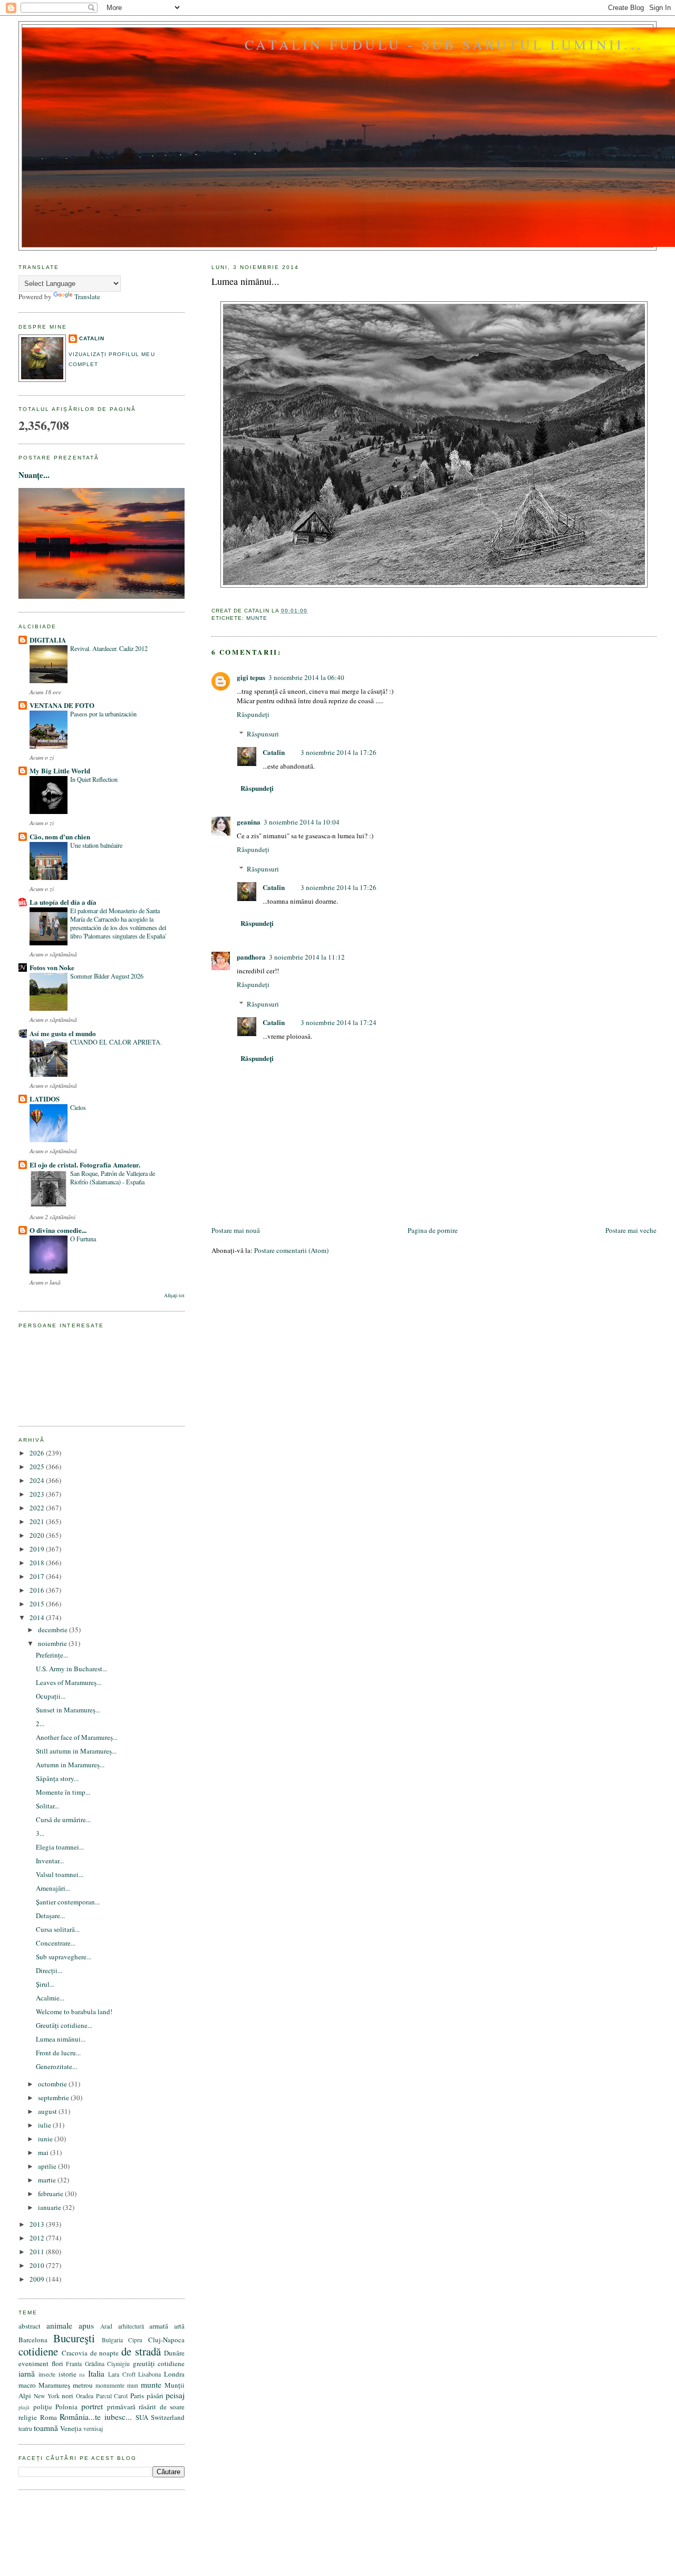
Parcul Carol (112, 2396)
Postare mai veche (631, 1230)
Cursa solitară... (58, 1929)
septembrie (54, 2098)
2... (40, 1723)
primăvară (121, 2407)
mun (133, 2385)
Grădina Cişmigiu (108, 2364)
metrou (83, 2385)
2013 (38, 2224)
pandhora (251, 957)
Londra (174, 2374)
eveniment (33, 2363)
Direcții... (49, 1970)
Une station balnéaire (96, 845)
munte (257, 618)
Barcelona (33, 2340)
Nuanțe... (34, 475)
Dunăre (174, 2353)
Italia (96, 2373)
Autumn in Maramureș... (70, 1765)
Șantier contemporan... (68, 1902)
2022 (38, 1508)
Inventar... (50, 1861)
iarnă (27, 2373)
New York (47, 2396)
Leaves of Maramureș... (69, 1682)
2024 (38, 1480)
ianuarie (50, 2207)
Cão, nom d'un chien (60, 836)
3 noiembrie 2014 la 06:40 (306, 677)
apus (86, 2325)
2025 (38, 1467)
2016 (38, 1590)
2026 (38, 1453)
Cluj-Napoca (166, 2340)
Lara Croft (122, 2374)
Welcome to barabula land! (74, 2012)
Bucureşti (74, 2338)
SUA (142, 2417)
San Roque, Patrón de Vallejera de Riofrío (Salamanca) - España (113, 1177)
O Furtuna (83, 1239)
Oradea (85, 2396)
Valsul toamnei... (60, 1874)
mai (44, 2152)
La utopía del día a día (63, 902)
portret (92, 2406)
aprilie (48, 2166)
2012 (38, 2238)
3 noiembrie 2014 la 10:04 (302, 822)
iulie (45, 2125)
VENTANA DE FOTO (62, 705)
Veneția (71, 2428)
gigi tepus (251, 677)
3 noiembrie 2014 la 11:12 (307, 957)
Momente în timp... (63, 1792)
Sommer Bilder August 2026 (107, 976)
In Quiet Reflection (94, 779)
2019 (38, 1549)
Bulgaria (112, 2340)
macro (27, 2385)
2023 (38, 1494)
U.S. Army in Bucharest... (71, 1669)
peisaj (175, 2395)
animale (59, 2325)
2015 (38, 1604)
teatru (25, 2429)
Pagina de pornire (433, 1230)
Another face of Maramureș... (77, 1737)
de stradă (141, 2351)
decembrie (54, 1630)
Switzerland (168, 2417)
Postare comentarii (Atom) (291, 1250)
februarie (51, 2194)
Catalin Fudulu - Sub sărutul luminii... (444, 44)
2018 (38, 1563)
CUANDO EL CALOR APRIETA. (116, 1042)
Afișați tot (174, 1295)
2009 (38, 2279)
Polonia (66, 2407)
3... (40, 1833)
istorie (67, 2374)
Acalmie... (50, 1998)
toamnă (46, 2428)
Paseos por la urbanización (103, 714)
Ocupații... (51, 1696)
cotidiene (38, 2351)
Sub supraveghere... (64, 1957)
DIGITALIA (48, 640)
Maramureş (54, 2385)
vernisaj (93, 2429)
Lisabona (150, 2374)
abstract (30, 2326)
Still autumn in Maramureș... (76, 1751)
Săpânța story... (57, 1778)
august (48, 2111)
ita (82, 2374)
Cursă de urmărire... (63, 1820)
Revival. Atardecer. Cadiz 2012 (109, 648)
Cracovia (75, 2353)
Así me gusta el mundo (63, 1033)
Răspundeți (253, 714)
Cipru (135, 2340)
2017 (38, 1576)
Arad (106, 2326)
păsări (155, 2396)
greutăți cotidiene (159, 2363)
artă (179, 2326)
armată (159, 2326)
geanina (249, 822)
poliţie (43, 2407)
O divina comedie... (58, 1230)
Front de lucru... (58, 2053)
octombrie (53, 2084)
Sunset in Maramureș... (68, 1710)
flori (57, 2363)
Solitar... (47, 1806)
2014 (38, 1617)
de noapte (105, 2353)
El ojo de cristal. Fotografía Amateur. (85, 1165)
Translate (87, 296)
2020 (38, 1535)
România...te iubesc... (96, 2417)
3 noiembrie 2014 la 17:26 (339, 752)
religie (28, 2417)
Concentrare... (56, 1943)
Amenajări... (53, 1888)
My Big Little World (60, 770)
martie (48, 2180)
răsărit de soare (162, 2407)
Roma (49, 2417)
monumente (110, 2385)
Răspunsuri (263, 734)
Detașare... (50, 1916)
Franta (74, 2364)
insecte (47, 2374)
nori (67, 2396)
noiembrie (53, 1643)
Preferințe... (52, 1655)
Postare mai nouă (236, 1230)
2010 (38, 2265)
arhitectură (131, 2326)
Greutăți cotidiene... (64, 2025)
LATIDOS (45, 1099)
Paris (137, 2396)
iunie (46, 2139)
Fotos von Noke (52, 967)
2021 (38, 1521)
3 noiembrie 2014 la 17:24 (339, 1022)
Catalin (274, 752)
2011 (38, 2252)
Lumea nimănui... (245, 281)
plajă (24, 2407)
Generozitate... (56, 2066)
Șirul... (45, 1984)
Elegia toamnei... (60, 1847)
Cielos (78, 1107)
